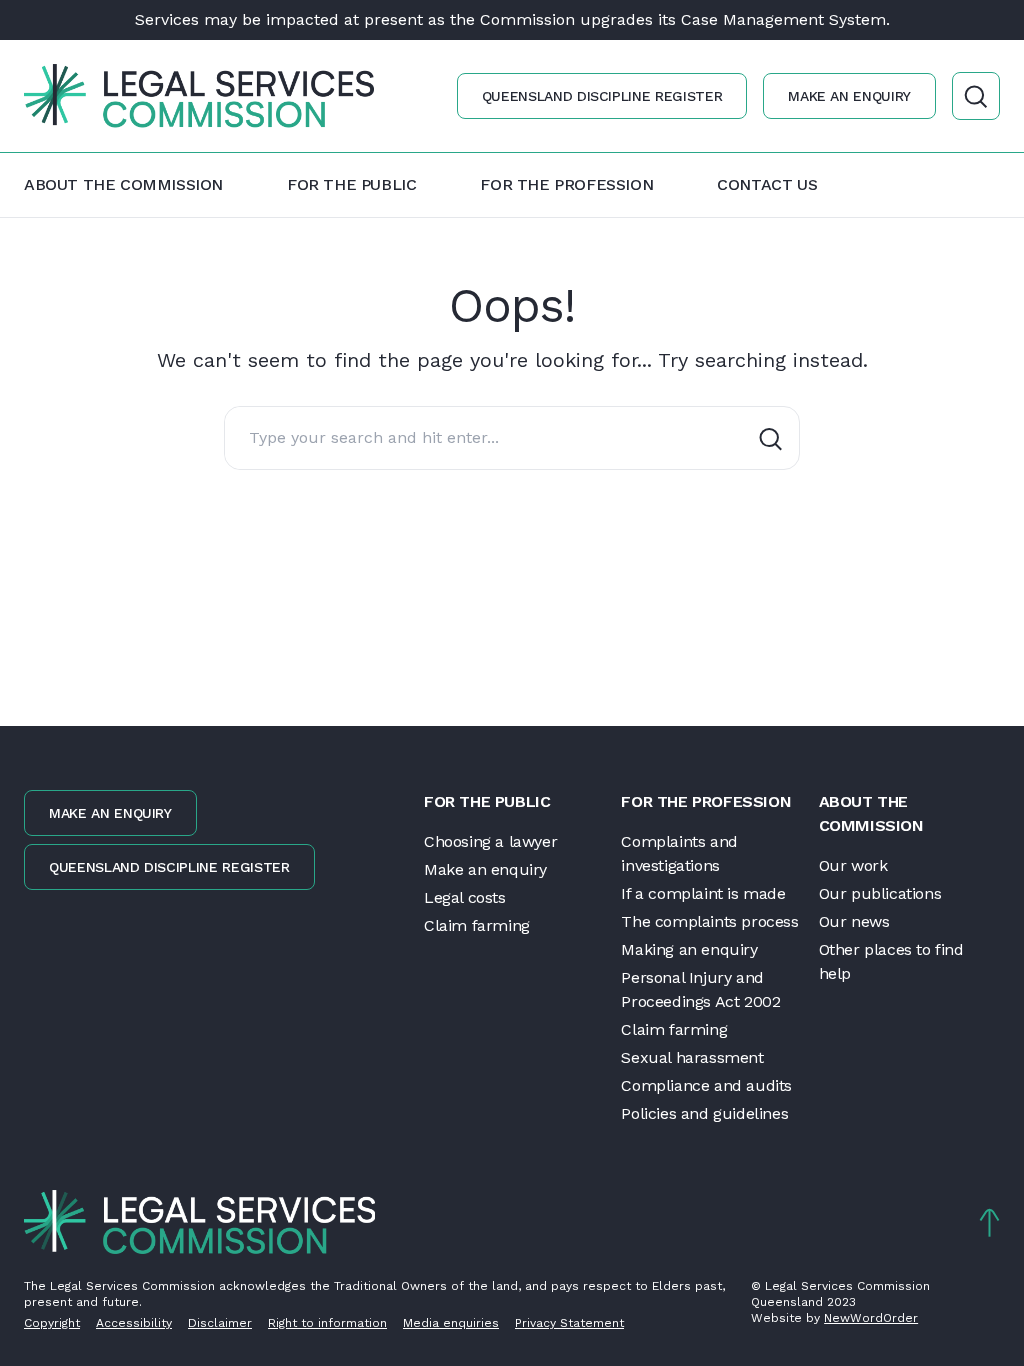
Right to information (327, 1323)
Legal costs (465, 897)
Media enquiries (451, 1323)
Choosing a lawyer (490, 841)
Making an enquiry (689, 949)
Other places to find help (891, 961)
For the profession (566, 184)
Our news (854, 921)
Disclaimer (220, 1323)
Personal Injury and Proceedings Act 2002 (700, 989)
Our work (853, 865)
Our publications (880, 893)
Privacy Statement (569, 1323)
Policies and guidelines (704, 1113)
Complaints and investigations (679, 853)
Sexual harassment (692, 1057)
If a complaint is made (703, 893)
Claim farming (477, 925)
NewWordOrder (871, 1318)
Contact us (767, 184)
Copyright (52, 1323)
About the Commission (123, 184)
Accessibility (134, 1323)
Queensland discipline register (602, 96)
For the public (351, 184)
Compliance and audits (706, 1085)
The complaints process (709, 921)
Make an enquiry (849, 96)
